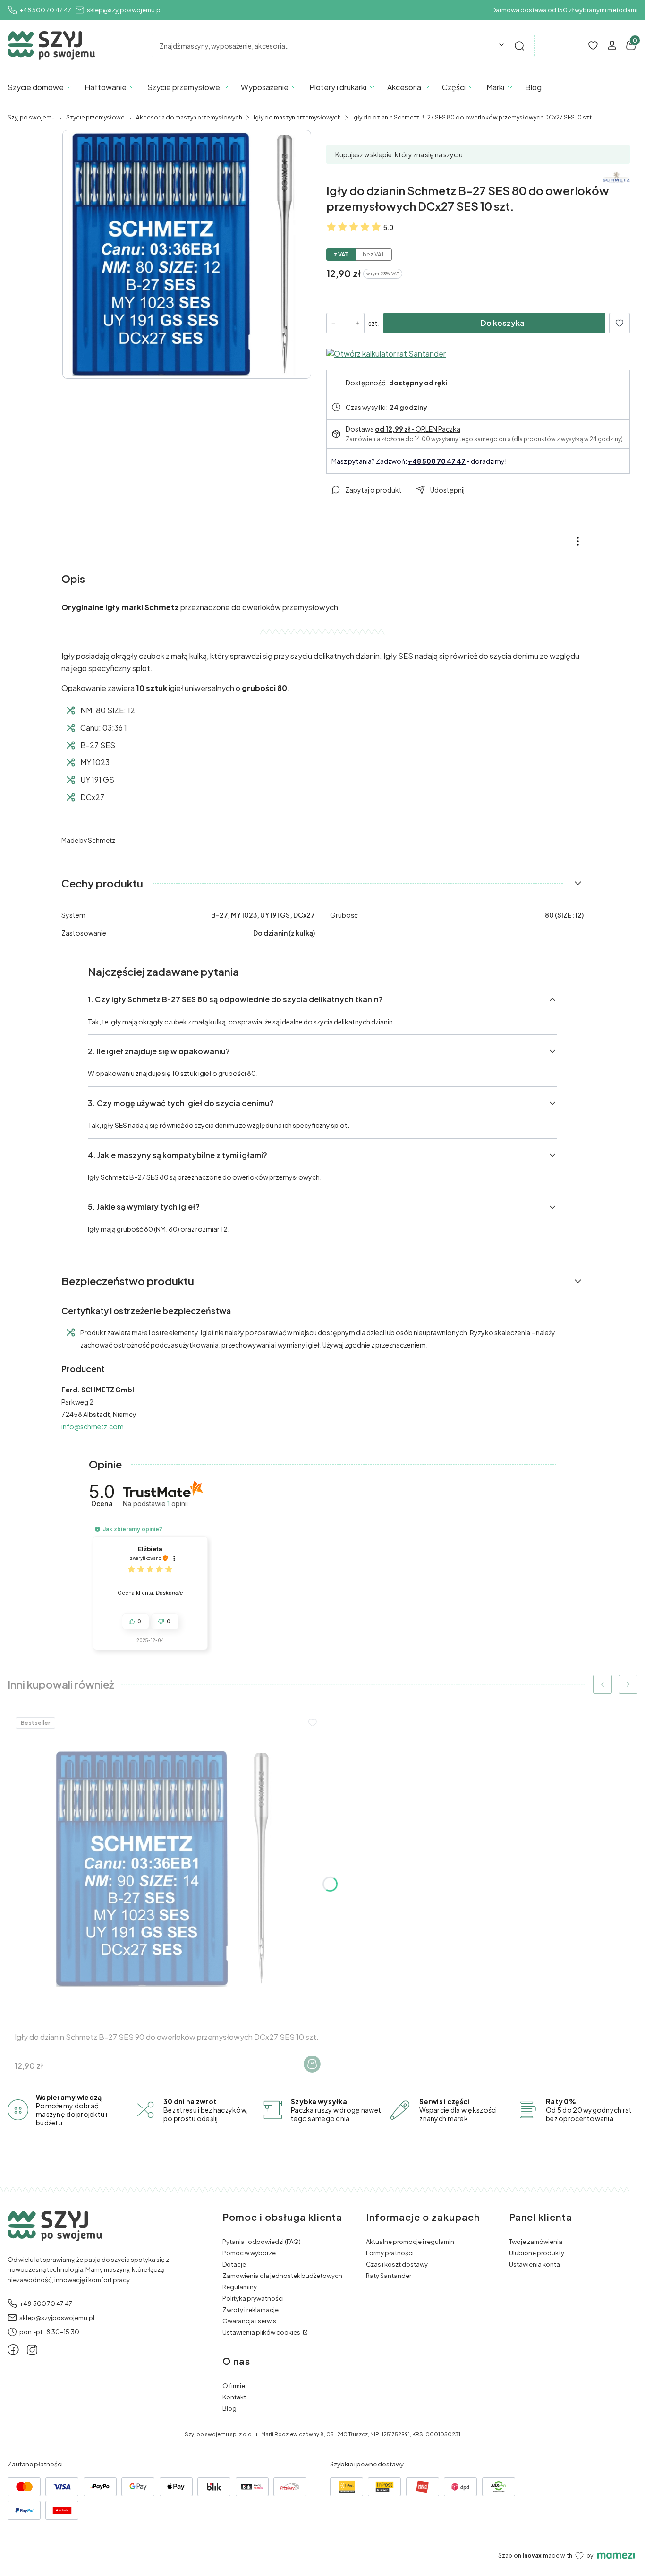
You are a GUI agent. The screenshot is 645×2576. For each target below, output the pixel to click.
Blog (229, 2408)
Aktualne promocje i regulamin (410, 2242)
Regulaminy (240, 2287)
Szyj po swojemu (31, 117)
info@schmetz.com (93, 1426)
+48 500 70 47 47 (45, 10)
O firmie (234, 2386)
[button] (519, 46)
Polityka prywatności (253, 2298)
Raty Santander (389, 2276)
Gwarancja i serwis (249, 2321)
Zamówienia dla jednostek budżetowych (282, 2276)
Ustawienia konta (535, 2264)
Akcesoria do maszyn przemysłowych (189, 117)
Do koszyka (503, 323)
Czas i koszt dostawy (397, 2264)
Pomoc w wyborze (249, 2253)
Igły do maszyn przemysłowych (297, 117)
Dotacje (234, 2264)
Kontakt (234, 2397)
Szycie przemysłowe (95, 117)
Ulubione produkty (537, 2253)
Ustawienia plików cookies (262, 2332)
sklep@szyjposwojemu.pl (124, 10)
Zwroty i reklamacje (250, 2310)
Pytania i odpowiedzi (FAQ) (262, 2242)
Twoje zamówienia (536, 2242)
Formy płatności (390, 2253)
